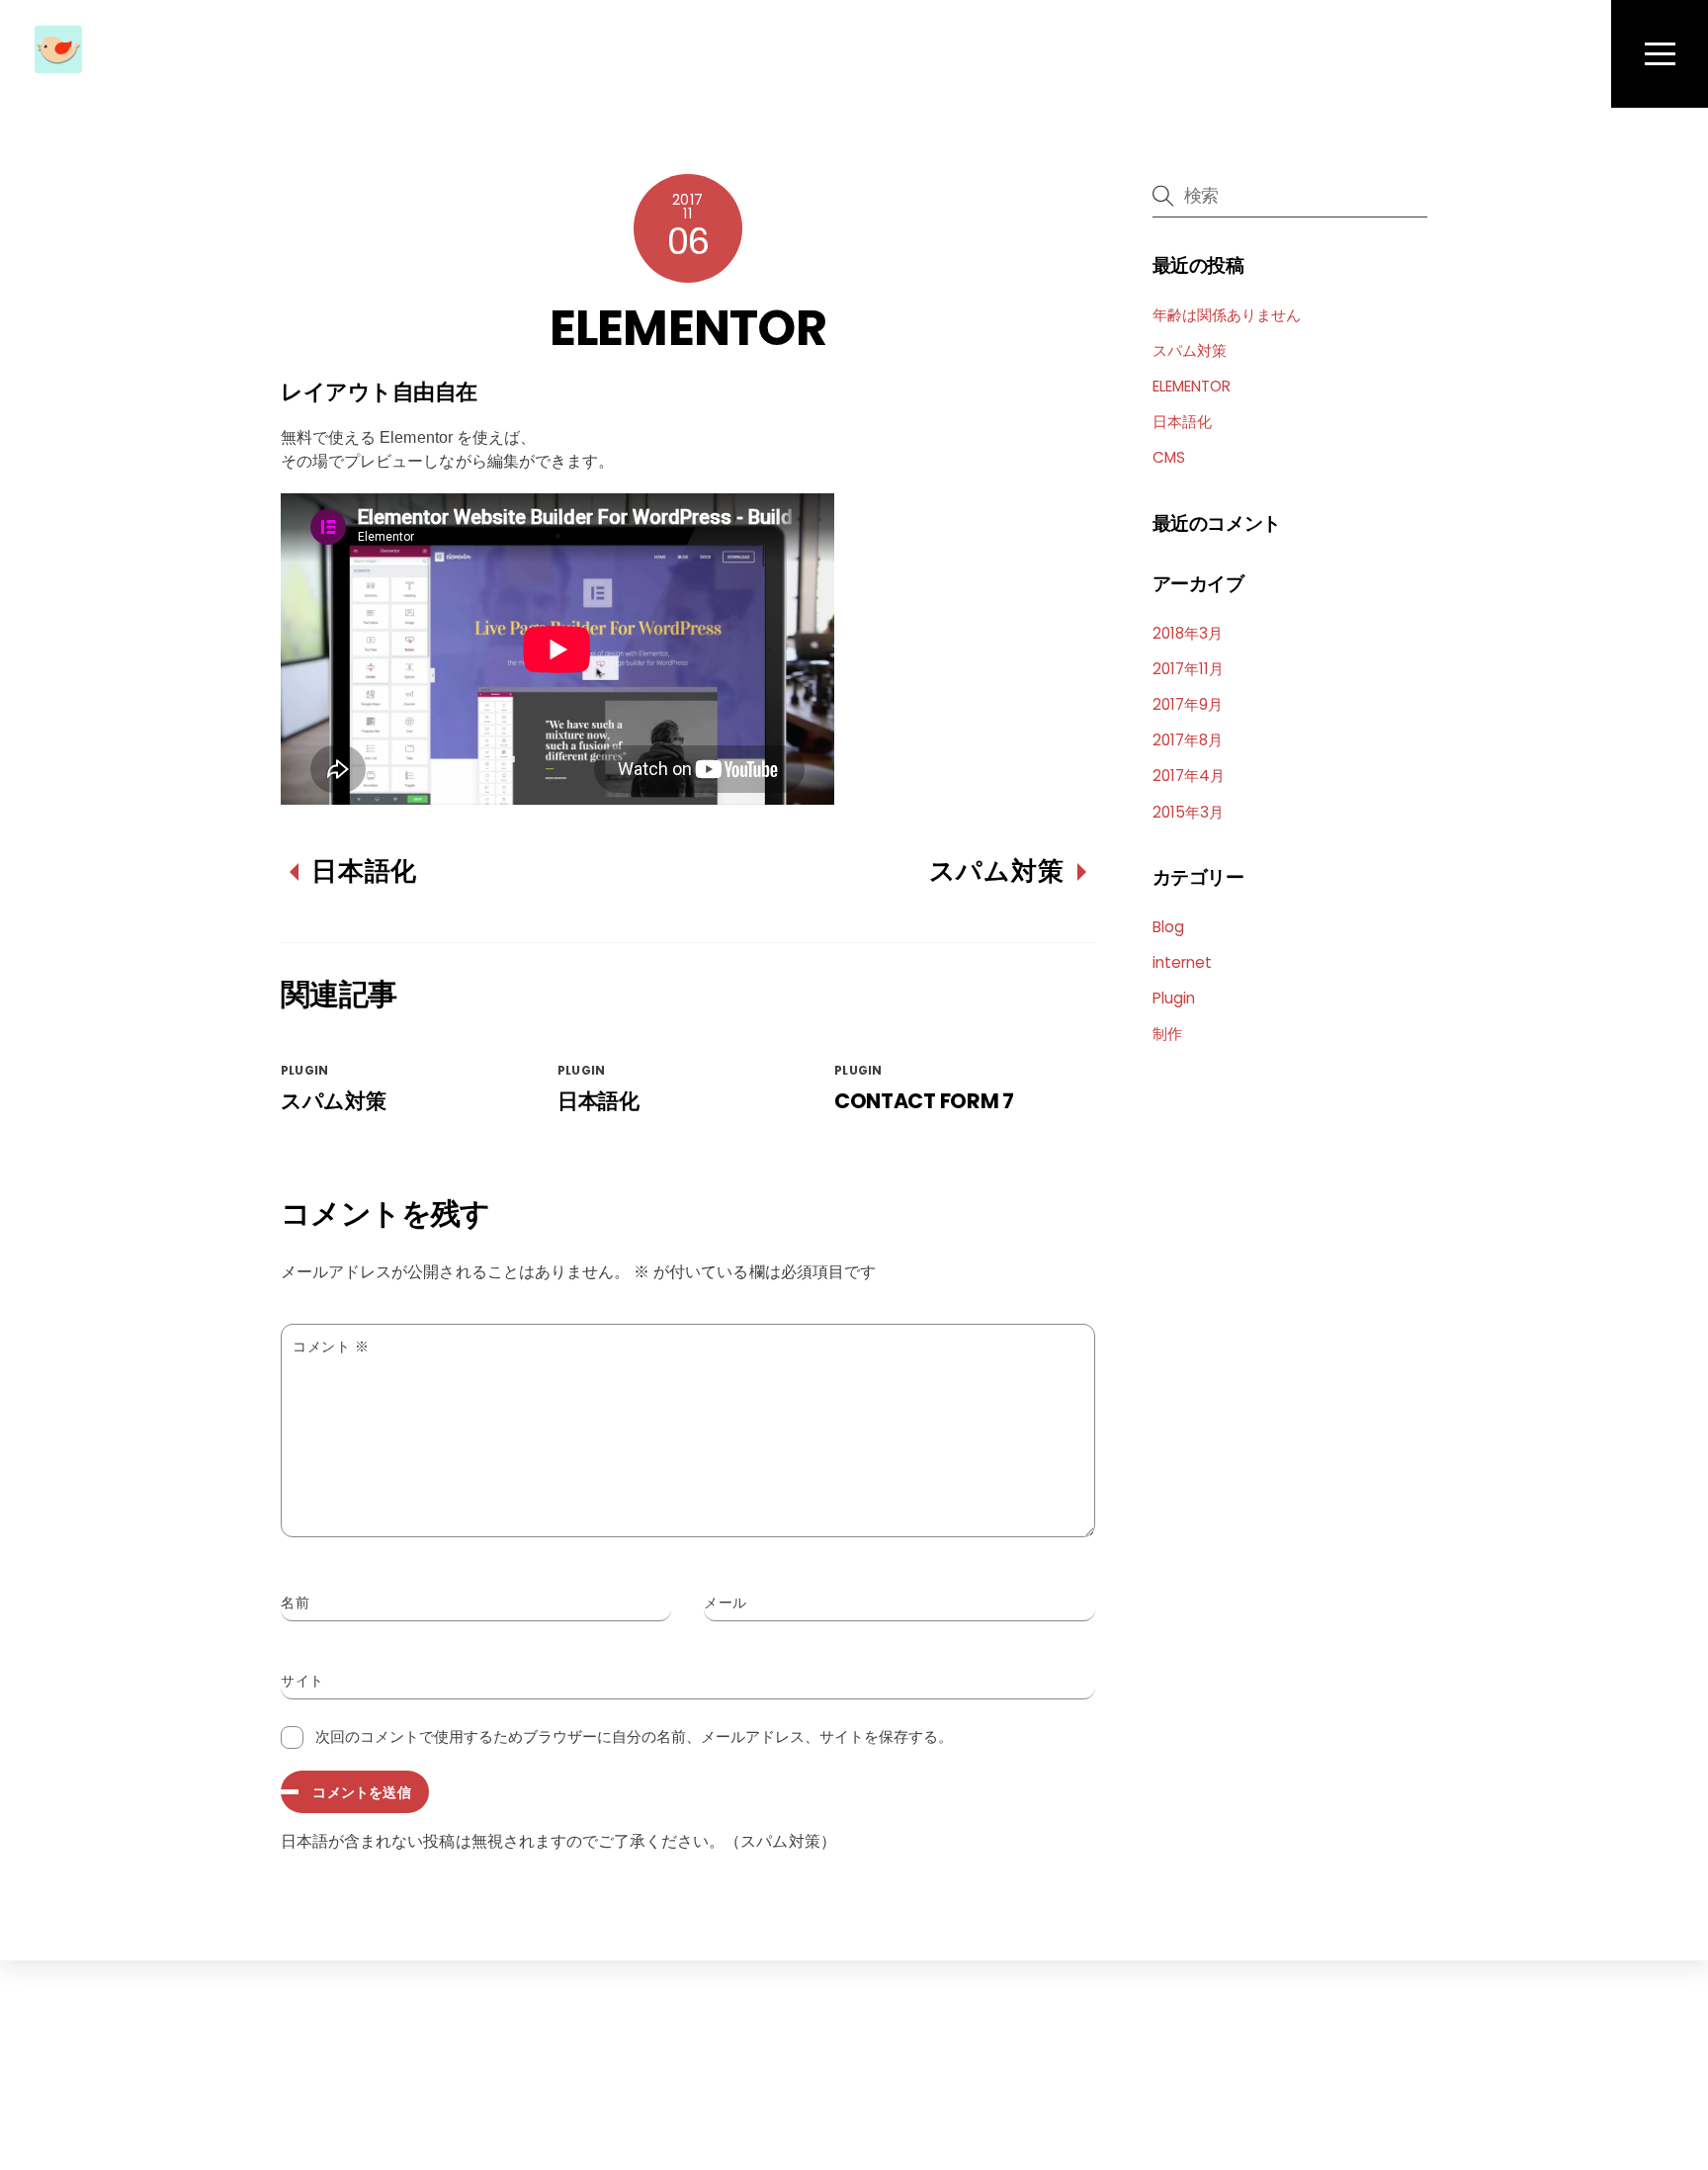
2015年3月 (1188, 812)
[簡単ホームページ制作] (58, 61)
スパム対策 (997, 871)
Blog (1168, 927)
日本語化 (364, 871)
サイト (302, 1681)
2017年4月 (1189, 776)
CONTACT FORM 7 (924, 1101)
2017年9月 (1188, 704)
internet (1182, 962)
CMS (1169, 457)
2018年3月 (1188, 633)
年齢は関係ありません (1227, 315)
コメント (331, 1346)
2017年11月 (1188, 669)
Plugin (304, 1070)
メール (726, 1603)
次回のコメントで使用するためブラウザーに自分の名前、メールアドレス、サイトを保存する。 (634, 1736)
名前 (295, 1603)
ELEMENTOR (688, 328)
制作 (1167, 1034)
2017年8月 (1188, 740)
